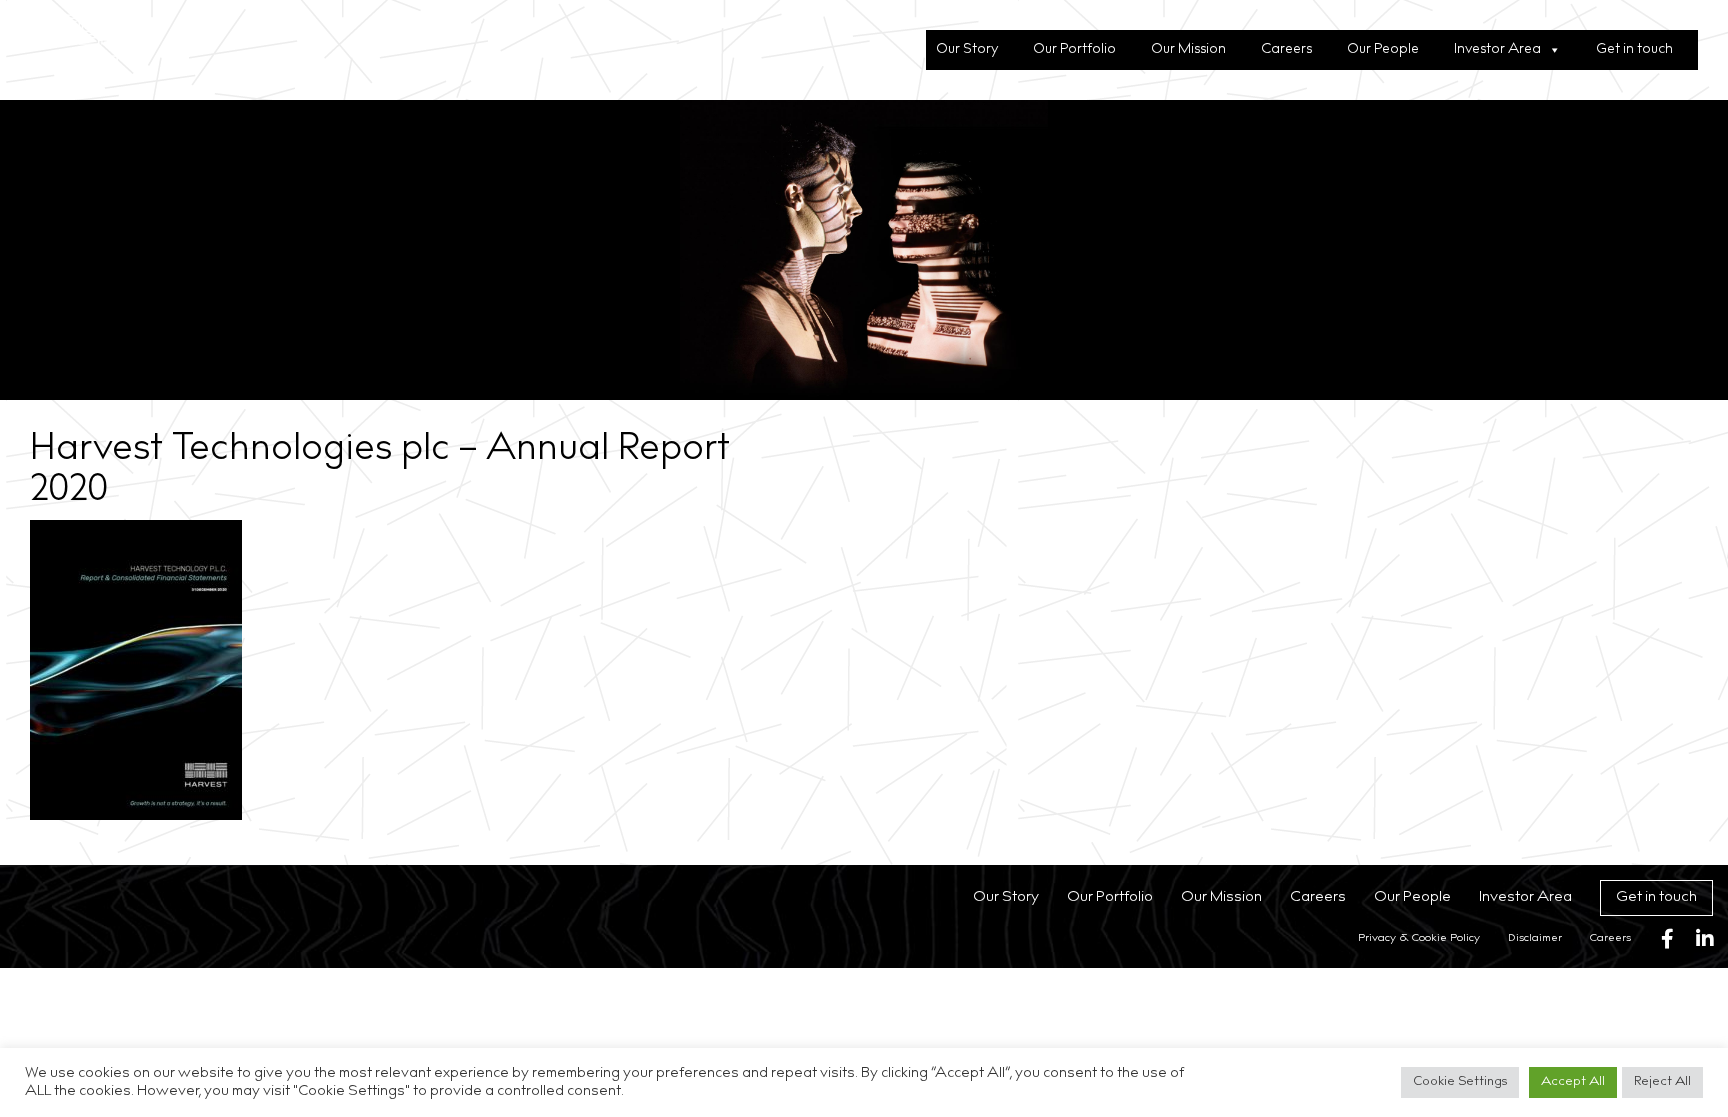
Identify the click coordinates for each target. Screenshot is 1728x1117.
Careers (1286, 50)
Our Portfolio (1074, 50)
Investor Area (1497, 50)
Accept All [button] (1573, 1082)
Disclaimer (1535, 938)
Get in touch (1634, 50)
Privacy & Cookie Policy (1419, 938)
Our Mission (1188, 50)
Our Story (967, 50)
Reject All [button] (1662, 1082)
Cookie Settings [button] (1460, 1082)
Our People (1383, 50)
